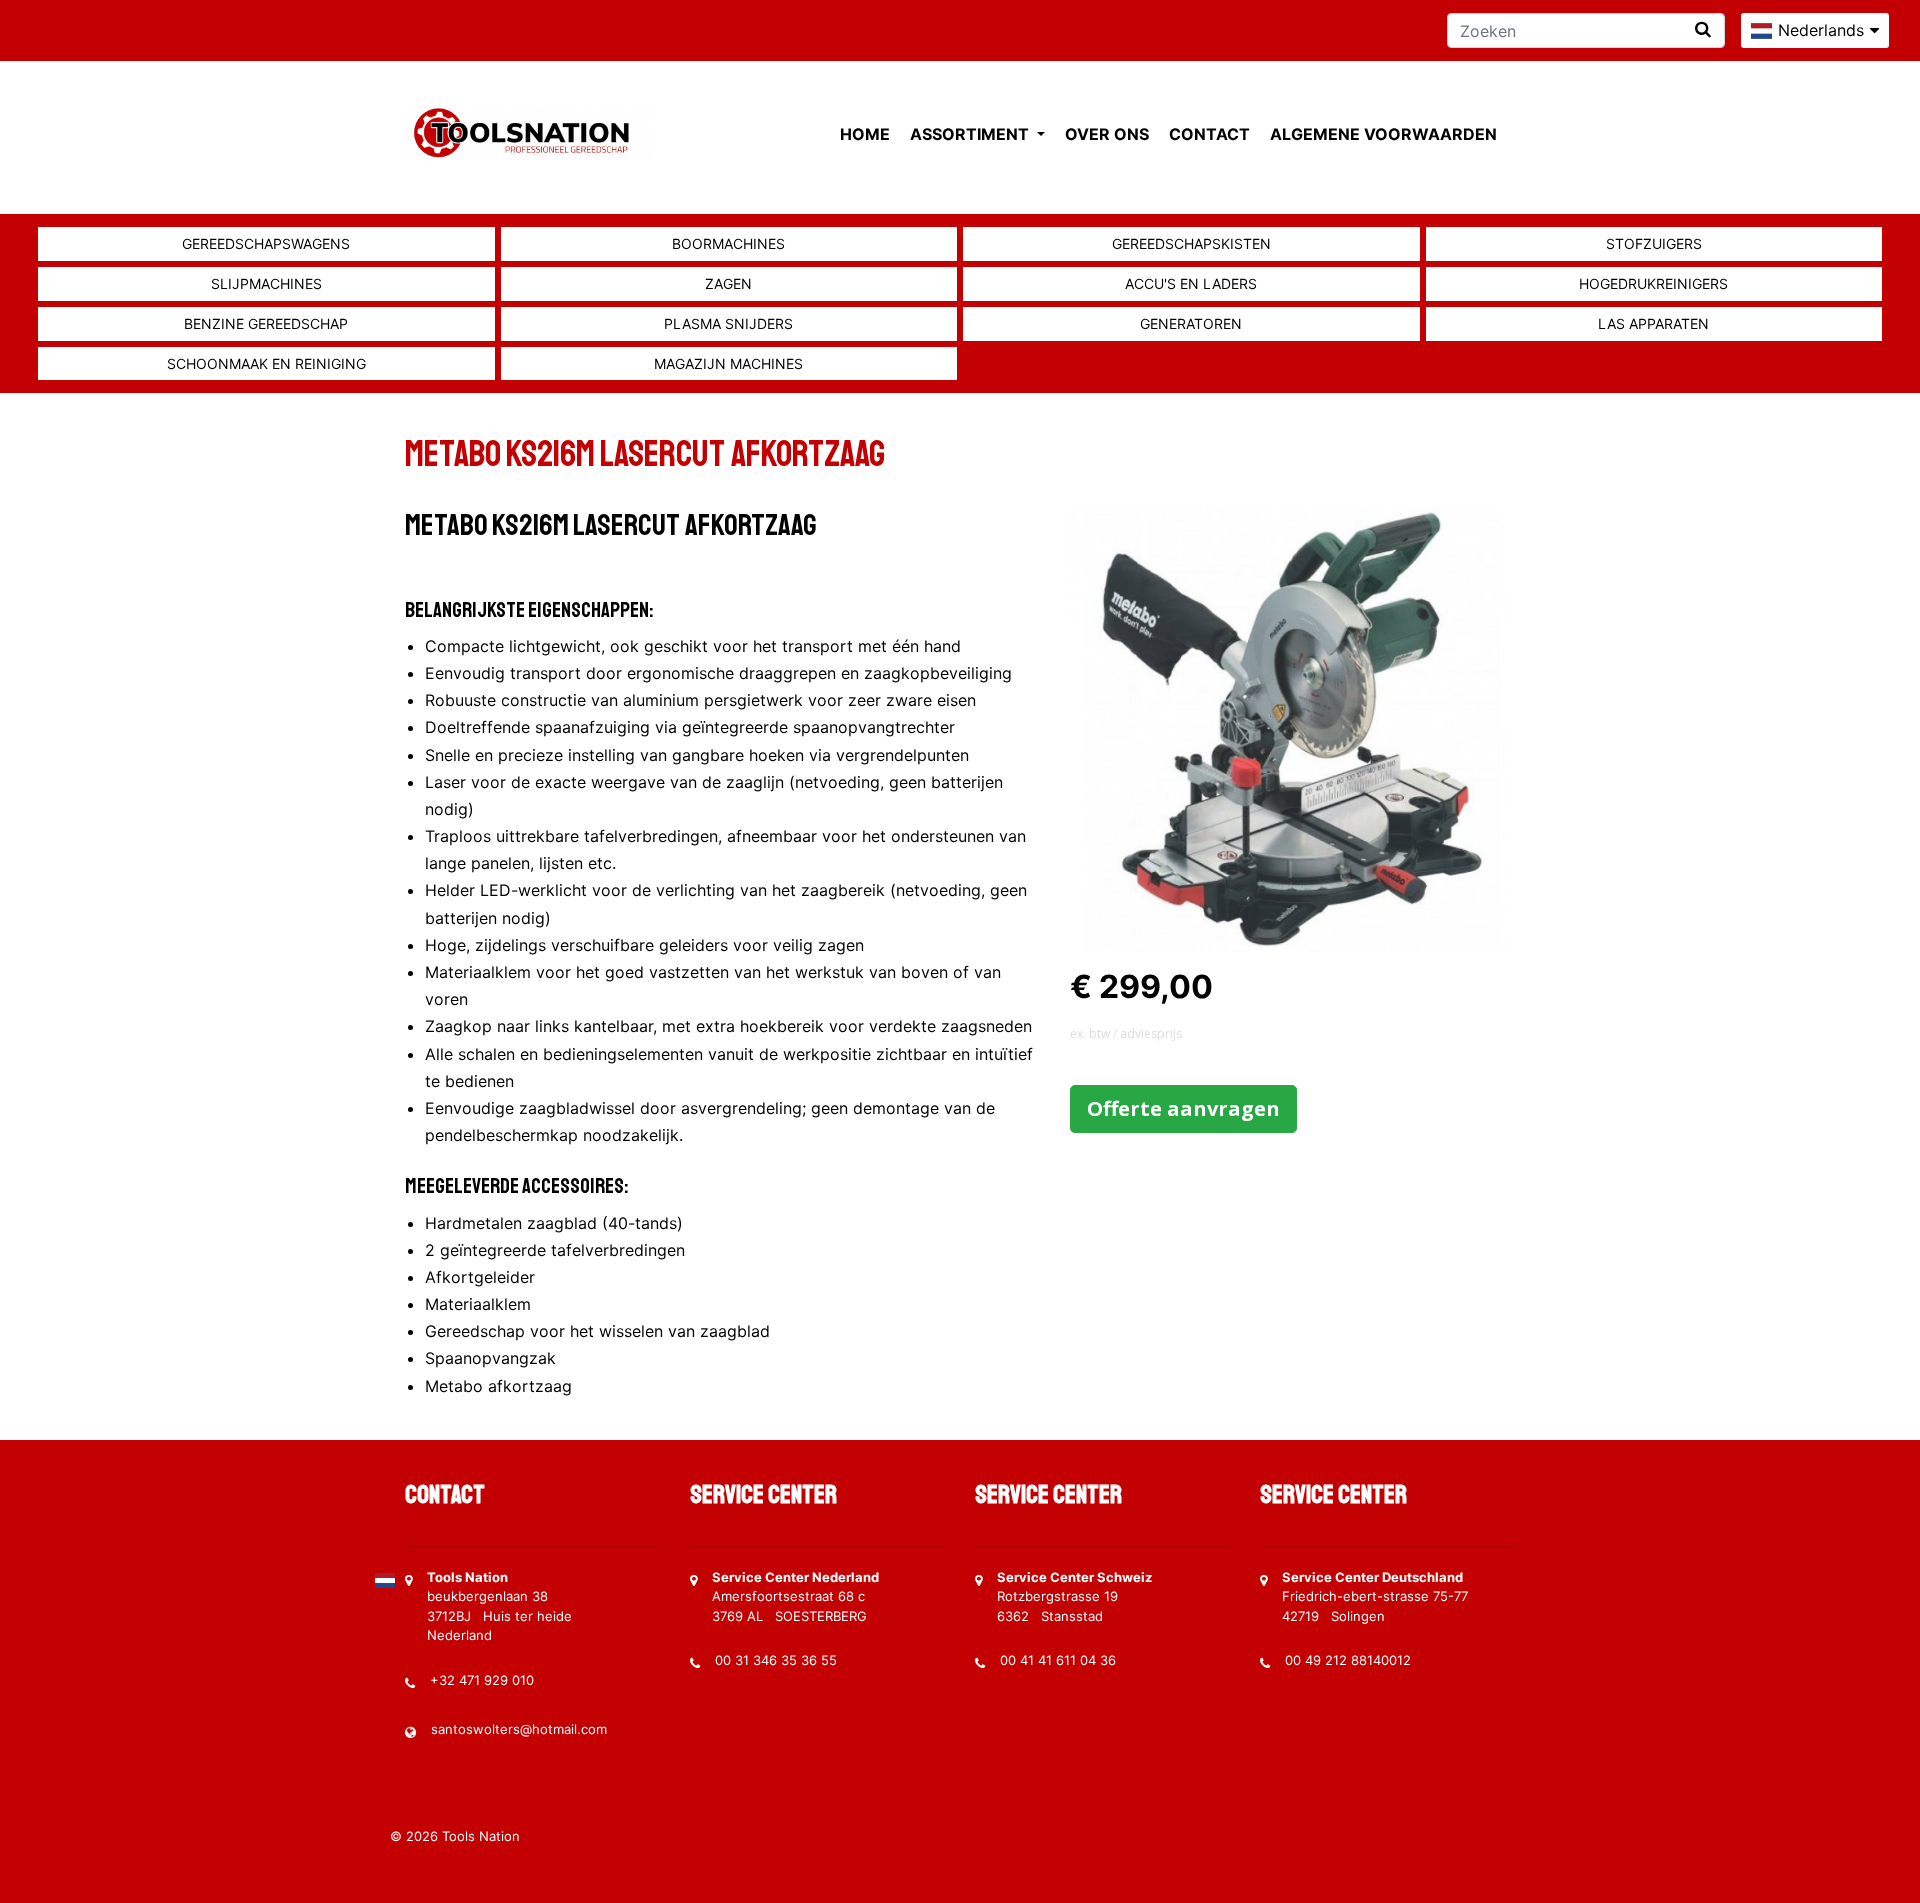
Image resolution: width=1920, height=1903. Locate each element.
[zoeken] (1703, 29)
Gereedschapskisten (1191, 243)
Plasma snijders (728, 323)
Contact (1209, 134)
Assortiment (971, 134)
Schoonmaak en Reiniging (266, 363)
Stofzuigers (1654, 243)
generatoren (1191, 323)
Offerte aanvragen (1183, 1108)
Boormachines (728, 243)
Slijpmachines (266, 283)
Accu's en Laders (1191, 283)
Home (865, 134)
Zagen (728, 283)
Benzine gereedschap (266, 323)
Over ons (1107, 134)
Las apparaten (1653, 323)
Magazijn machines (728, 363)
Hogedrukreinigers (1653, 283)
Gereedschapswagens (266, 243)
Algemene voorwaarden (1383, 134)
